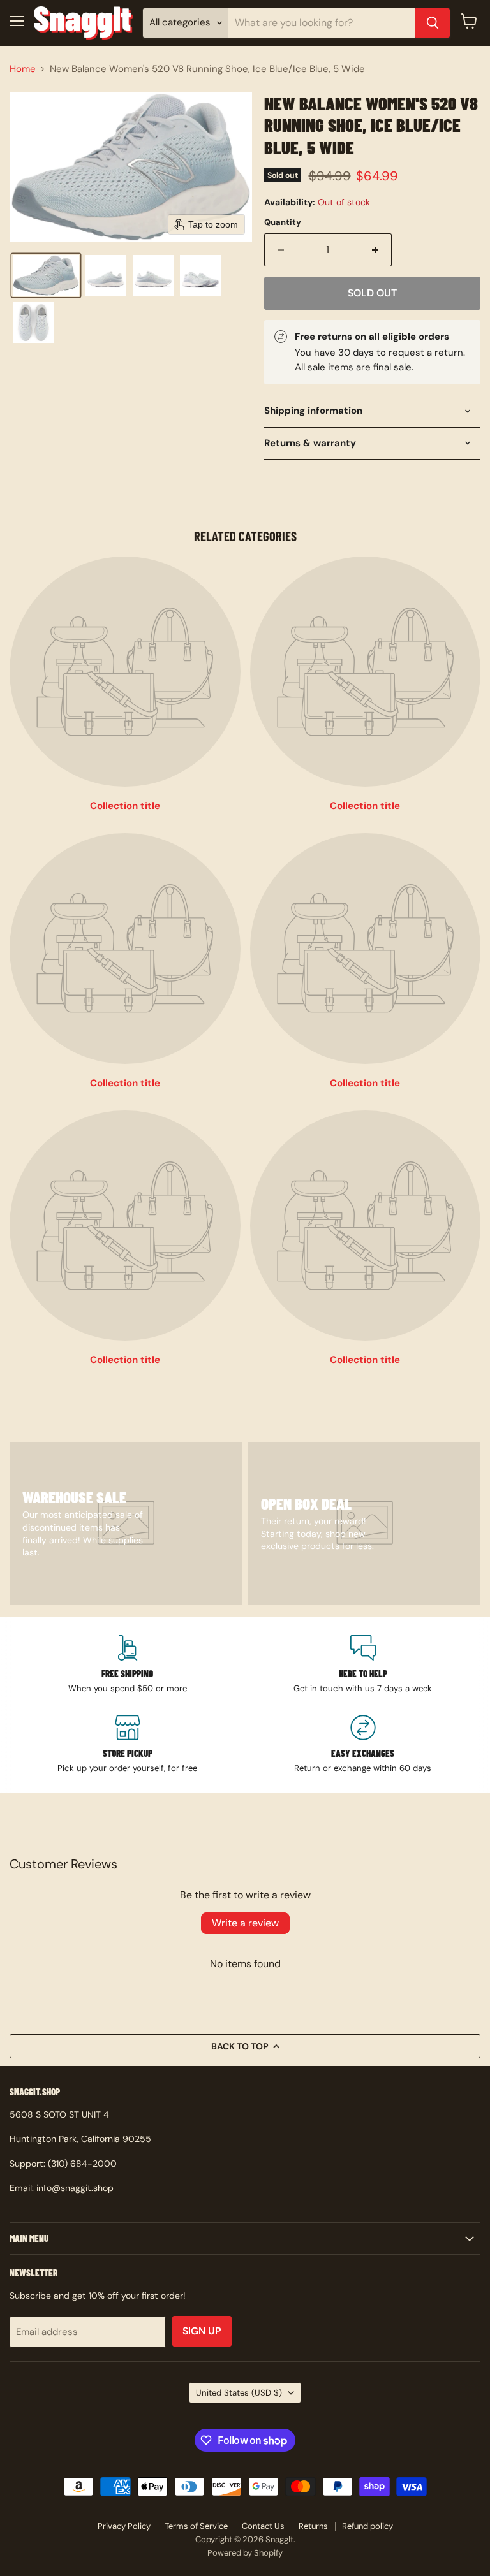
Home (23, 69)
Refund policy (367, 2526)
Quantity (283, 222)
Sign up (202, 2331)
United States (239, 2393)
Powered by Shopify (245, 2553)
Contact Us (263, 2526)
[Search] (433, 23)
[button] (46, 275)
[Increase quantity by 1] (375, 250)
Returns (313, 2526)
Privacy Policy (124, 2526)
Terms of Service (196, 2526)
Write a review (245, 1923)
